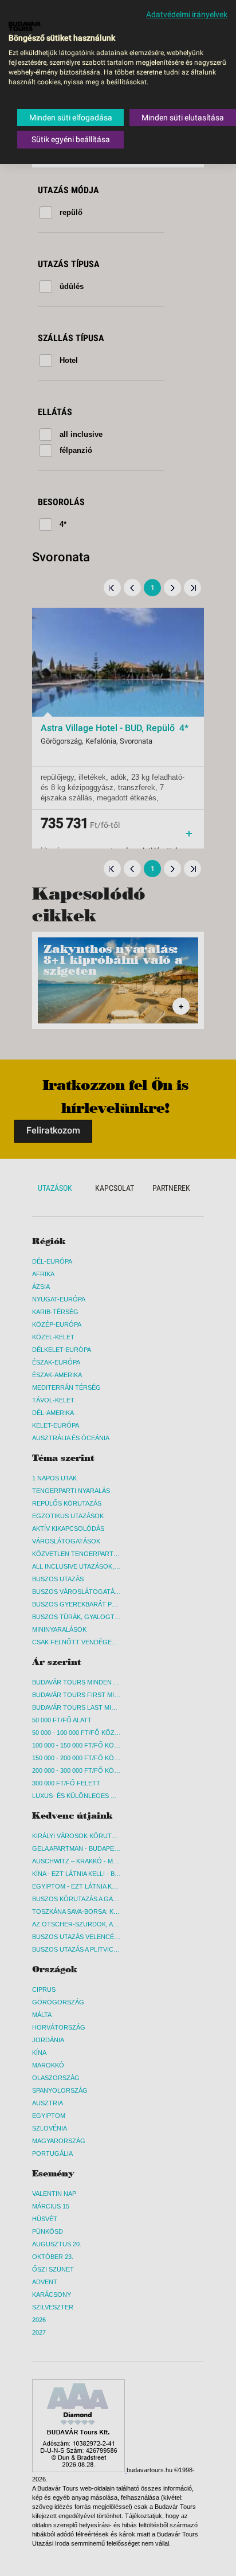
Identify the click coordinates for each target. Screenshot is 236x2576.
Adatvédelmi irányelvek (187, 14)
